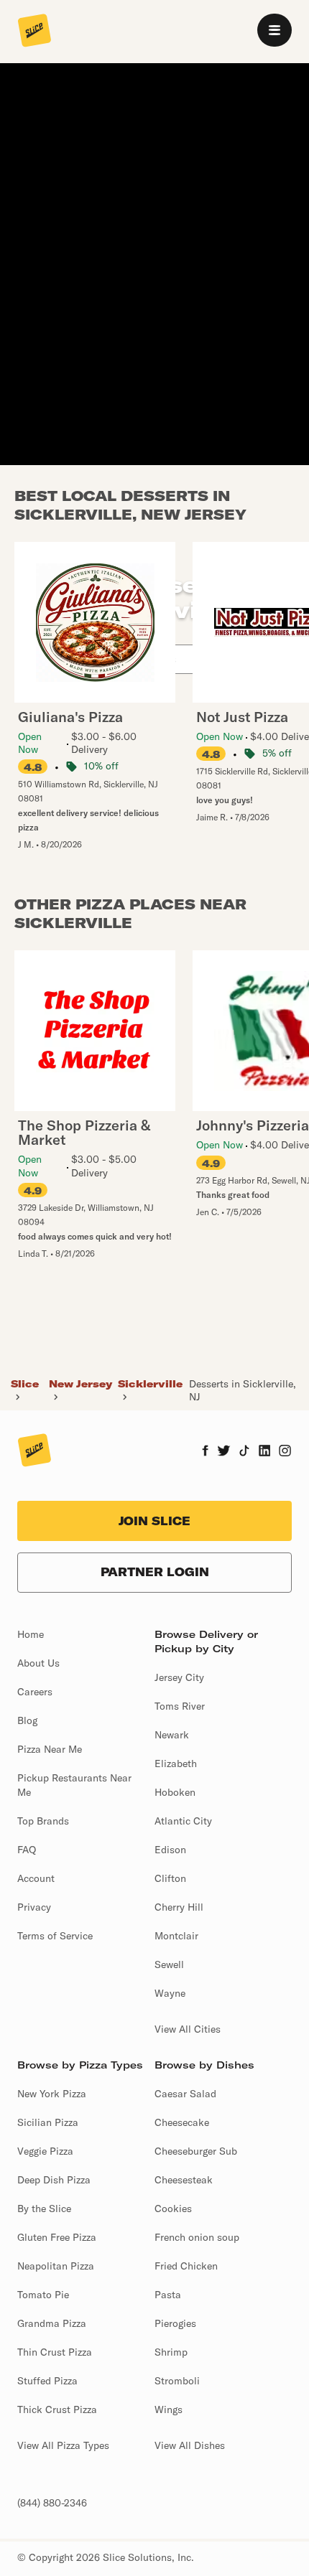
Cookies (173, 2209)
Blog (27, 1720)
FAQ (27, 1850)
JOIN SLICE (154, 1521)
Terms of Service (55, 1936)
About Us (38, 1663)
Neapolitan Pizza (56, 2266)
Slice (25, 1384)
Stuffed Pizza (47, 2381)
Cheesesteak (184, 2180)
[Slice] (34, 32)
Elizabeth (176, 1764)
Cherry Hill (179, 1907)
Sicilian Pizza (48, 2122)
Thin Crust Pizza (55, 2352)
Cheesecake (182, 2122)
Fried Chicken (186, 2266)
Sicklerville (150, 1384)
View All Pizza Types (63, 2445)
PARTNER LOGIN (155, 1572)
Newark (172, 1735)
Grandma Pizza (52, 2323)
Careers (35, 1692)
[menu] (275, 30)
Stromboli (177, 2381)
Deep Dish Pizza (54, 2180)
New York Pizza (52, 2094)
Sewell (169, 1964)
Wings (169, 2409)
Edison (170, 1850)
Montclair (176, 1936)
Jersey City (179, 1677)
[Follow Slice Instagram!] (285, 1452)
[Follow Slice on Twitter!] (224, 1452)
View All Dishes (190, 2445)
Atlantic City (183, 1821)
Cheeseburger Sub (196, 2151)
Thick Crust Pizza (57, 2409)
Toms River (180, 1706)
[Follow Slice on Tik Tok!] (244, 1452)
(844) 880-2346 (52, 2503)
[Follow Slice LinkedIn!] (265, 1452)
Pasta (168, 2295)
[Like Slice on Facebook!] (205, 1452)
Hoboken (175, 1792)
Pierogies (175, 2323)
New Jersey (80, 1384)
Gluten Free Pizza (57, 2237)
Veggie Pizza (45, 2151)
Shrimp (171, 2352)
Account (36, 1878)
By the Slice (44, 2209)
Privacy (34, 1907)
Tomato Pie (43, 2295)
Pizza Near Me (50, 1749)
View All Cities (188, 2029)
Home (31, 1634)
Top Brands (43, 1821)
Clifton (170, 1878)
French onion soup (197, 2237)
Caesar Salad (185, 2094)
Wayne (170, 1993)
